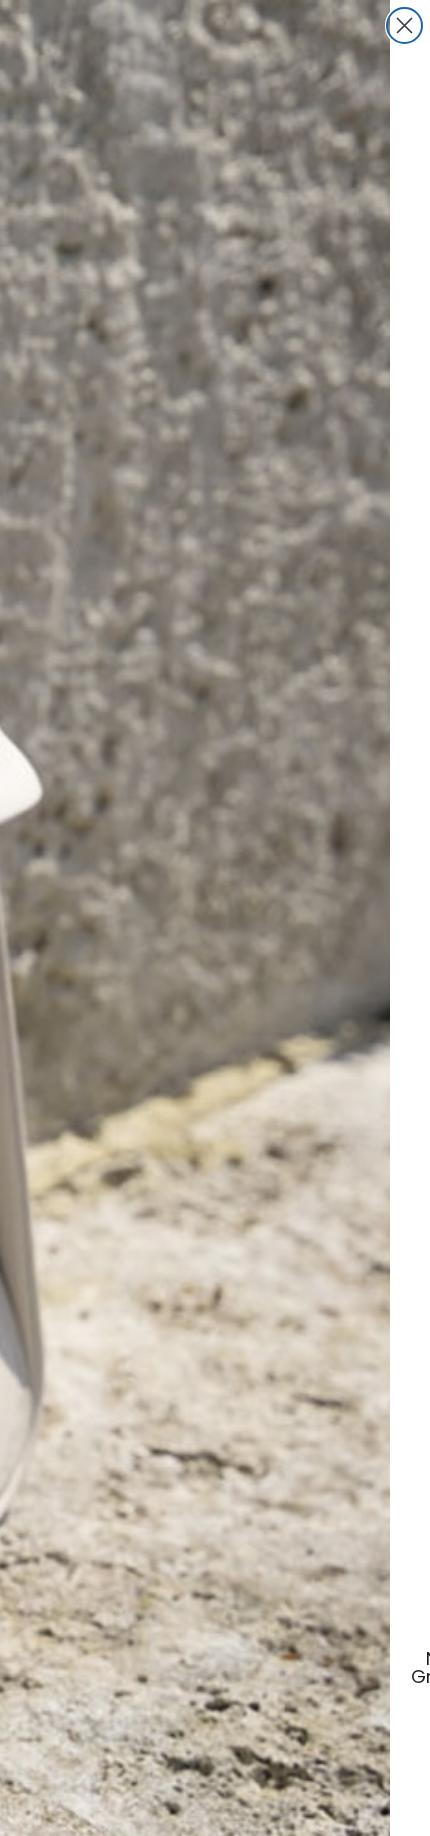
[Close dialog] (404, 25)
